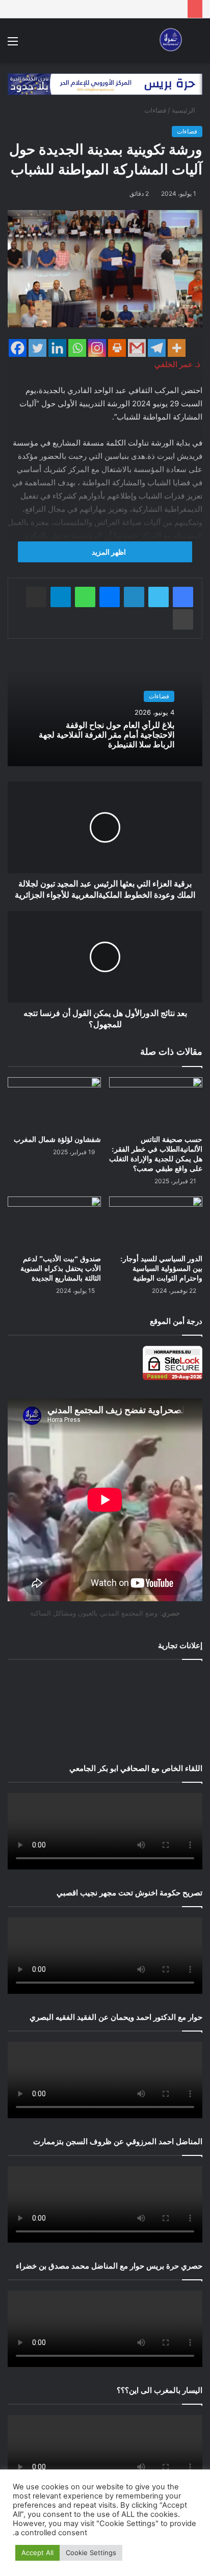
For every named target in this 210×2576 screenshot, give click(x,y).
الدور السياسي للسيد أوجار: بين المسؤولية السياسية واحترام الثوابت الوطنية (161, 1269)
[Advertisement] (105, 1709)
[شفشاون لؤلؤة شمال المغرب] (54, 1103)
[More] (177, 348)
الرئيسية (185, 110)
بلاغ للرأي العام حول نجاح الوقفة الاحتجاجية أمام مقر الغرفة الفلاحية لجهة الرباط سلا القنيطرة (107, 735)
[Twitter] (37, 348)
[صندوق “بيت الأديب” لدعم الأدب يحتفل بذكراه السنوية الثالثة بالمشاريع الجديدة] (54, 1223)
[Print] (117, 348)
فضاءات (155, 110)
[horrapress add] (105, 84)
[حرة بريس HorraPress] (169, 41)
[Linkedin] (57, 348)
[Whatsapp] (77, 348)
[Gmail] (137, 348)
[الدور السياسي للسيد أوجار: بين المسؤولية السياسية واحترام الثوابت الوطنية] (156, 1223)
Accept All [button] (37, 2553)
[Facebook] (18, 348)
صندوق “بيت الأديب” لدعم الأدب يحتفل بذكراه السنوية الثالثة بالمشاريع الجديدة (61, 1269)
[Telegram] (157, 348)
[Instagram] (97, 348)
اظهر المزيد (108, 552)
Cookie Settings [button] (91, 2553)
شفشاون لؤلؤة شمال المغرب (57, 1140)
